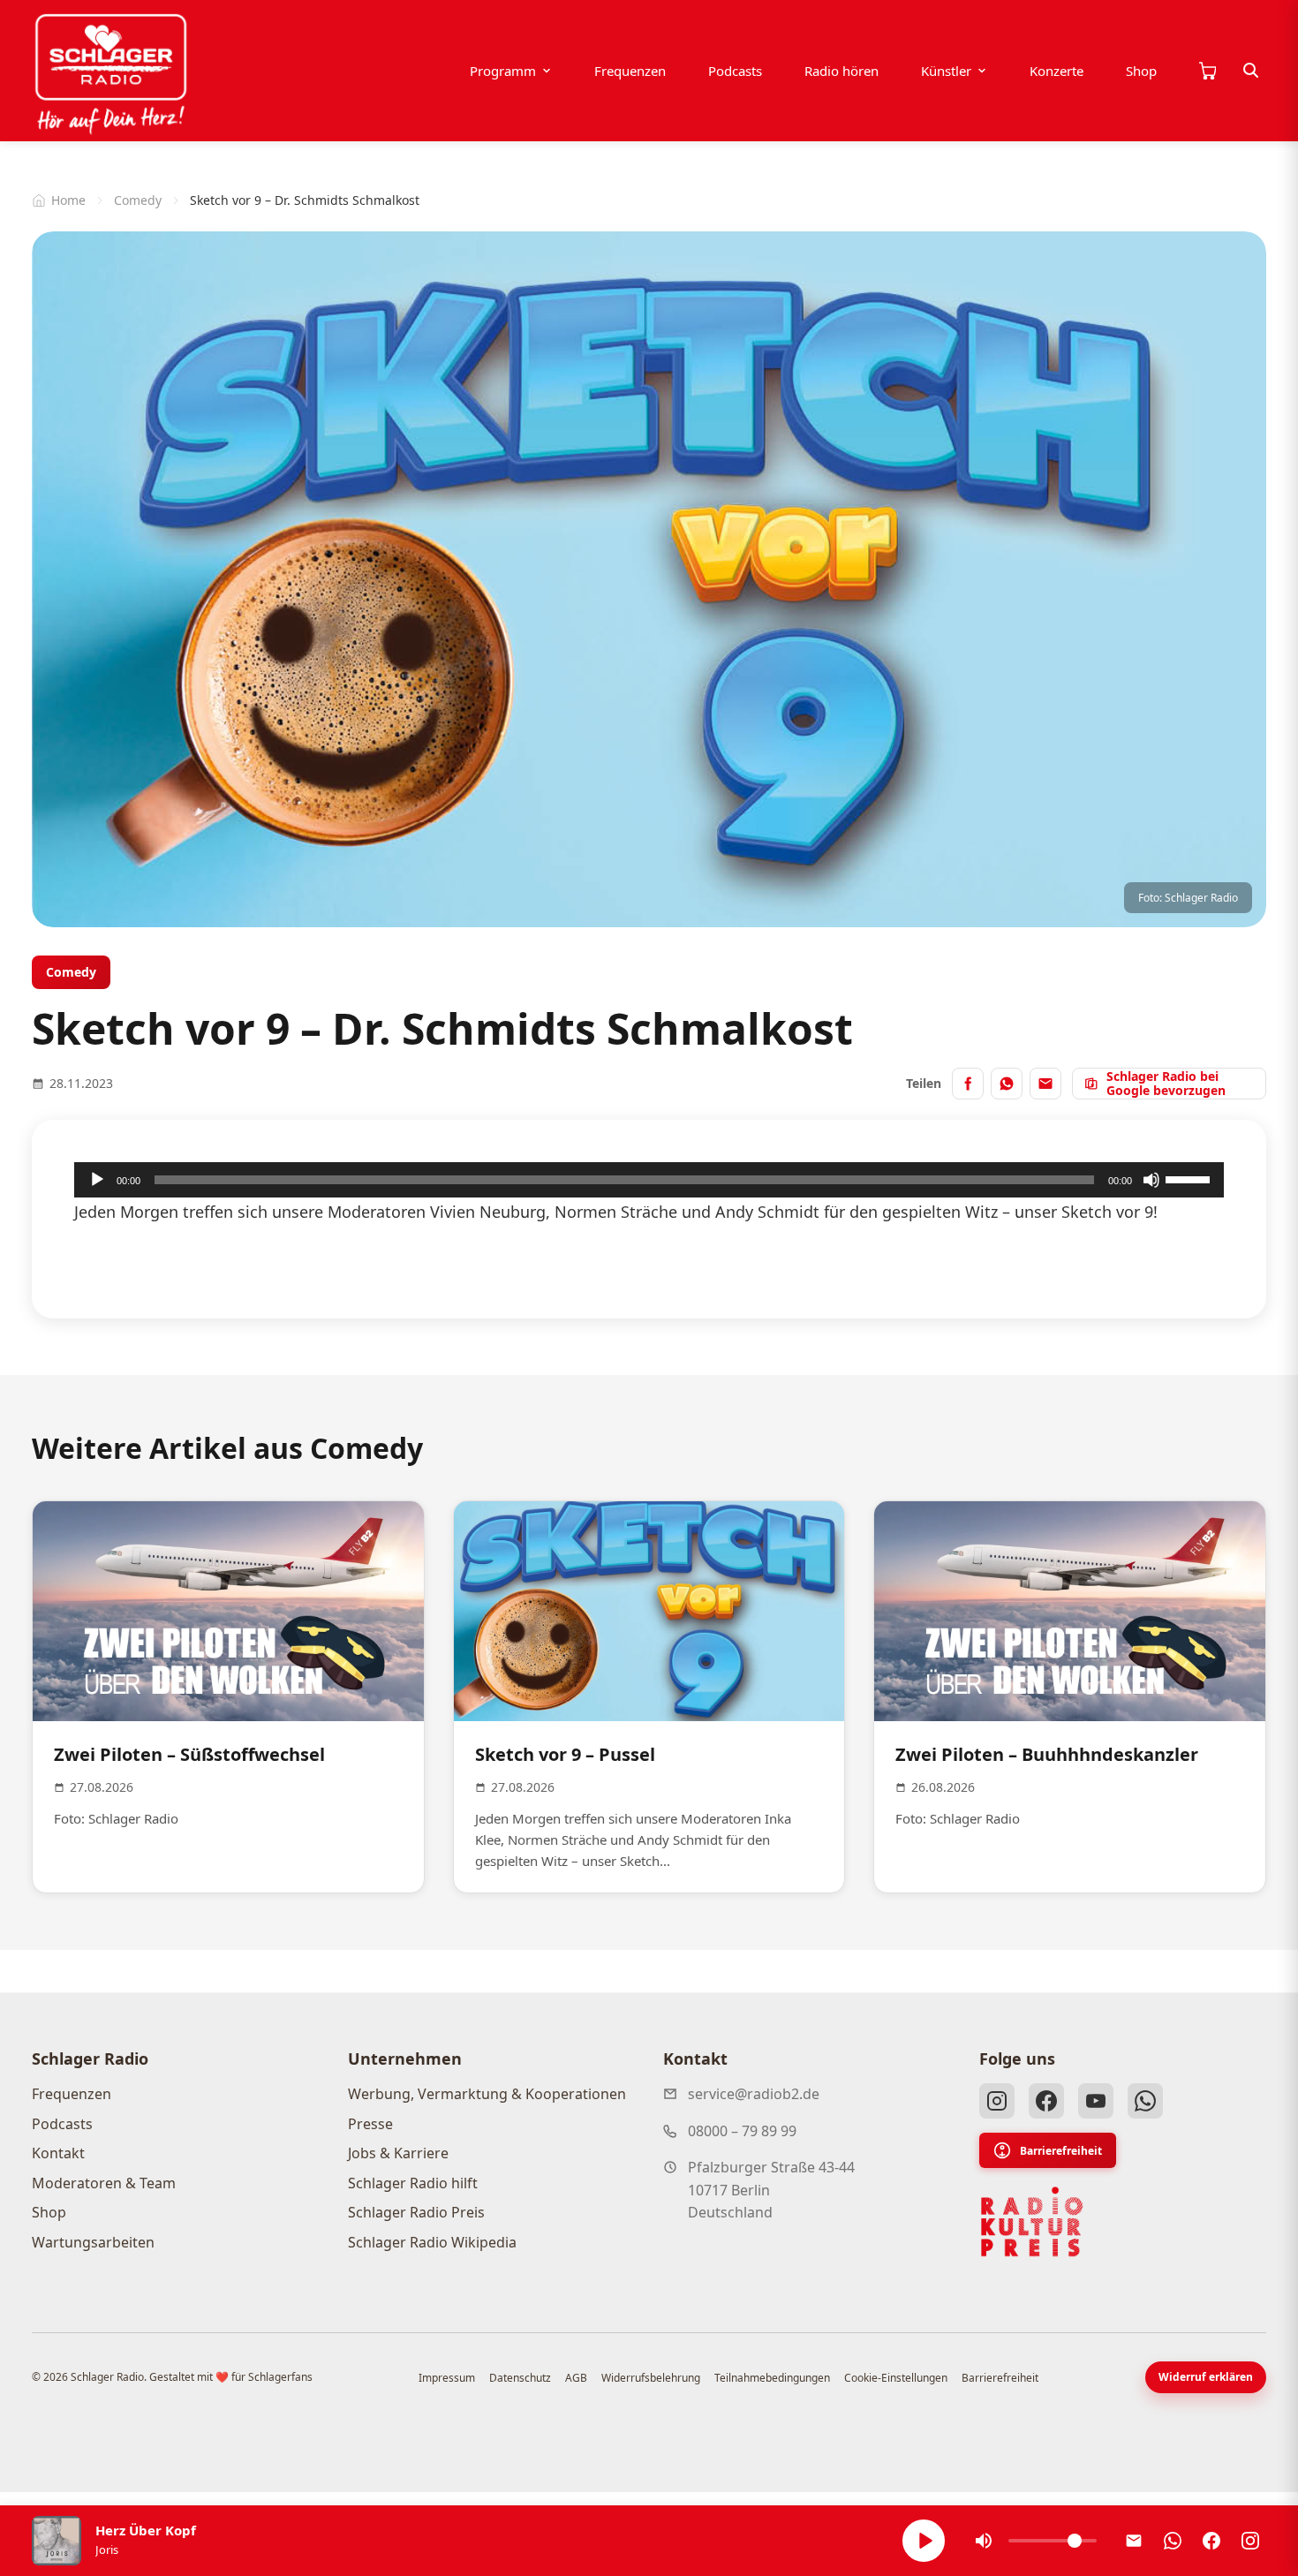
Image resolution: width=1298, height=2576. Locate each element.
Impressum (447, 2378)
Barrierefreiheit (1061, 2151)
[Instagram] (997, 2101)
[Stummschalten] (1151, 1180)
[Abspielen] (924, 2541)
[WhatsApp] (1145, 2101)
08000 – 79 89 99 (742, 2131)
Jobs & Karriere (398, 2153)
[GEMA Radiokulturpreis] (1032, 2222)
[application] (649, 1180)
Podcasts (735, 71)
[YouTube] (1096, 2101)
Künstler (946, 71)
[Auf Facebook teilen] (968, 1084)
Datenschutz (520, 2378)
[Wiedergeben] (97, 1180)
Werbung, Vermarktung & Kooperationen (487, 2094)
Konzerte (1057, 71)
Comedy (138, 200)
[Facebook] (1046, 2101)
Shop (1141, 71)
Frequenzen (630, 71)
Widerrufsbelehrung (651, 2378)
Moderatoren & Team (104, 2183)
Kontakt (58, 2153)
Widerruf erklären (1206, 2377)
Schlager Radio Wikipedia (432, 2242)
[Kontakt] (1134, 2541)
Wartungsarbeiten (93, 2242)
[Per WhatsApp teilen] (1007, 1084)
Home (68, 200)
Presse (370, 2124)
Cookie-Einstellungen (896, 2378)
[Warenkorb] (1207, 71)
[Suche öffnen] (1251, 71)
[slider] (1190, 1178)
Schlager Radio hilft (413, 2183)
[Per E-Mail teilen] (1045, 1084)
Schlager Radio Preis (416, 2212)
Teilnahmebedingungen (772, 2378)
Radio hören (841, 71)
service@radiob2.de (754, 2094)
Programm (503, 71)
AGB (576, 2378)
